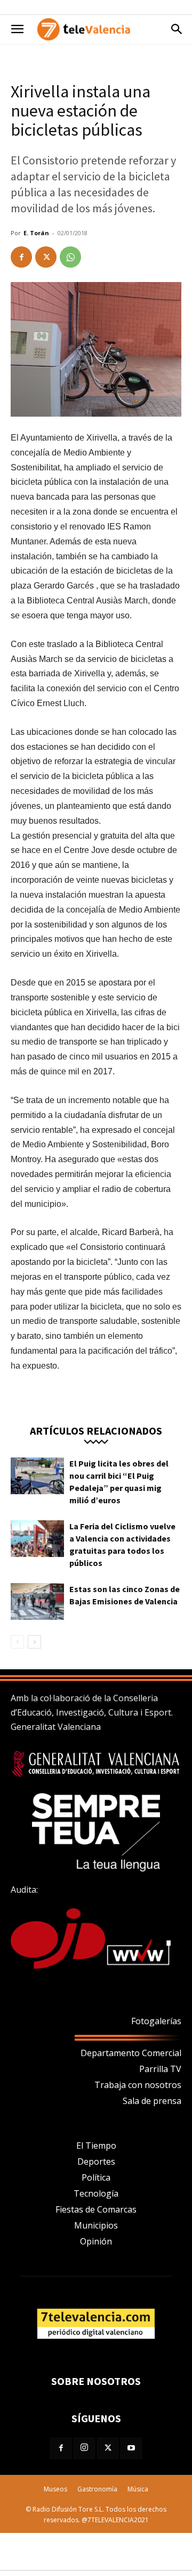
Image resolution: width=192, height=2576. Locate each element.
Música (138, 2489)
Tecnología (96, 2193)
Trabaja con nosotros (138, 2085)
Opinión (96, 2241)
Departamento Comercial (131, 2053)
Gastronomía (97, 2489)
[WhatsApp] (70, 257)
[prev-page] (17, 1642)
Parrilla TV (160, 2069)
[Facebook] (21, 257)
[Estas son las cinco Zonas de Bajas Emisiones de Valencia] (37, 1601)
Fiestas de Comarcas (96, 2209)
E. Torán (36, 233)
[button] (17, 29)
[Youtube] (131, 2448)
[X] (46, 257)
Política (96, 2177)
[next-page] (34, 1642)
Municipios (96, 2225)
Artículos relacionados (96, 1430)
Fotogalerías (156, 2021)
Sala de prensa (152, 2101)
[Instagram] (84, 2448)
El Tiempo (96, 2146)
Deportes (96, 2161)
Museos (55, 2489)
